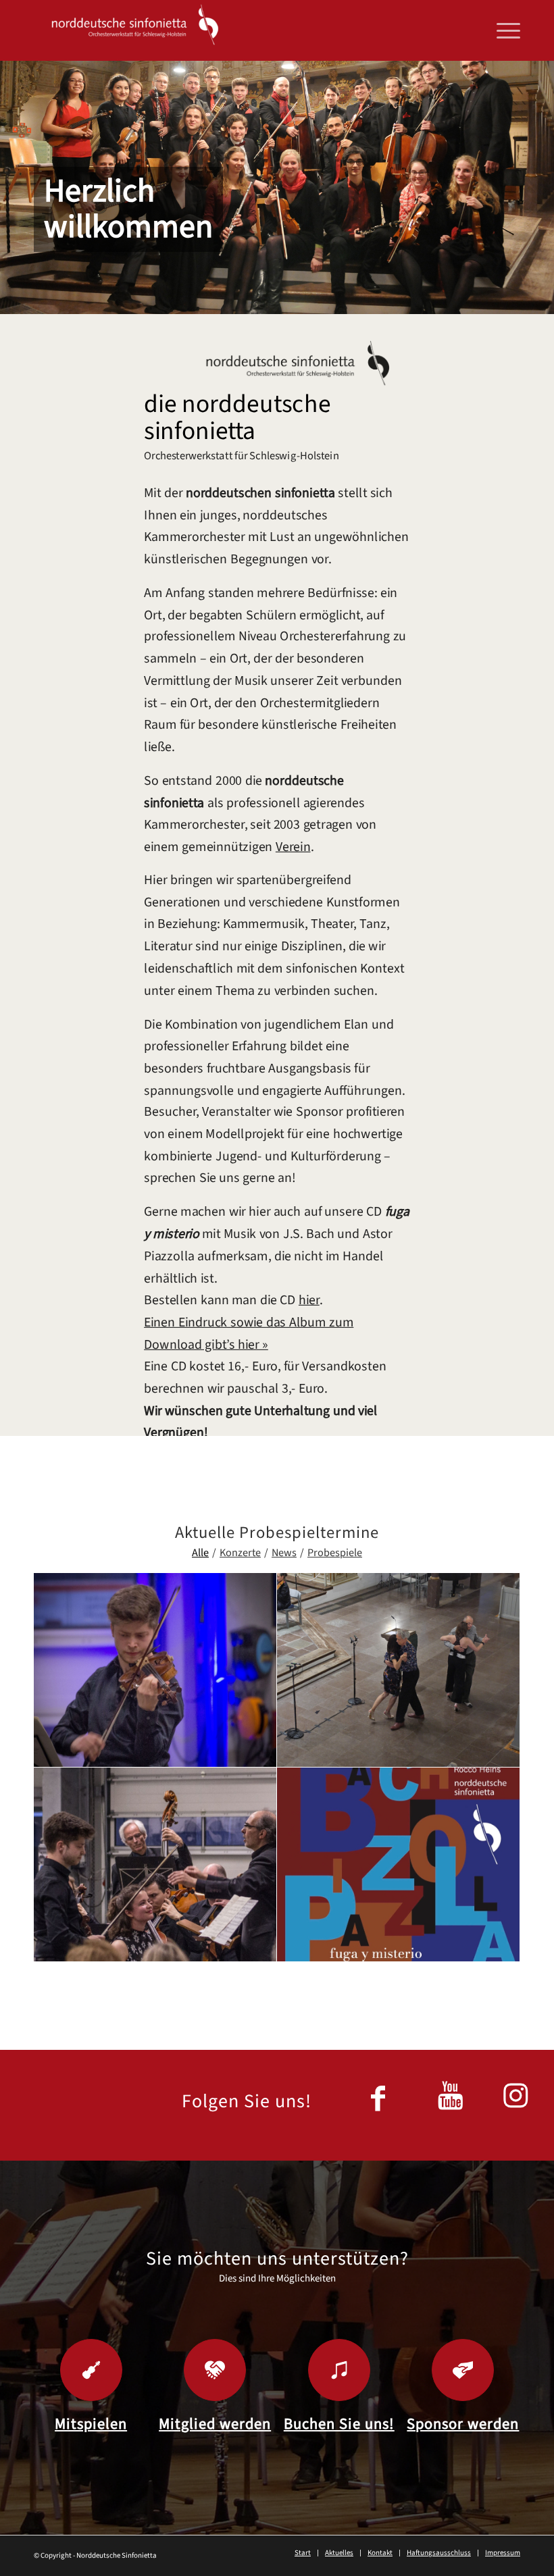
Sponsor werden (463, 2424)
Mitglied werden (215, 2424)
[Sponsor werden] (463, 2370)
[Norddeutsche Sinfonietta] (135, 30)
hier (309, 1300)
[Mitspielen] (91, 2370)
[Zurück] (12, 188)
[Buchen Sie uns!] (339, 2370)
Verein (293, 847)
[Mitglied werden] (215, 2370)
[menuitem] (502, 30)
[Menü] (502, 30)
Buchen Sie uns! (339, 2424)
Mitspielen (91, 2424)
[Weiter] (542, 188)
